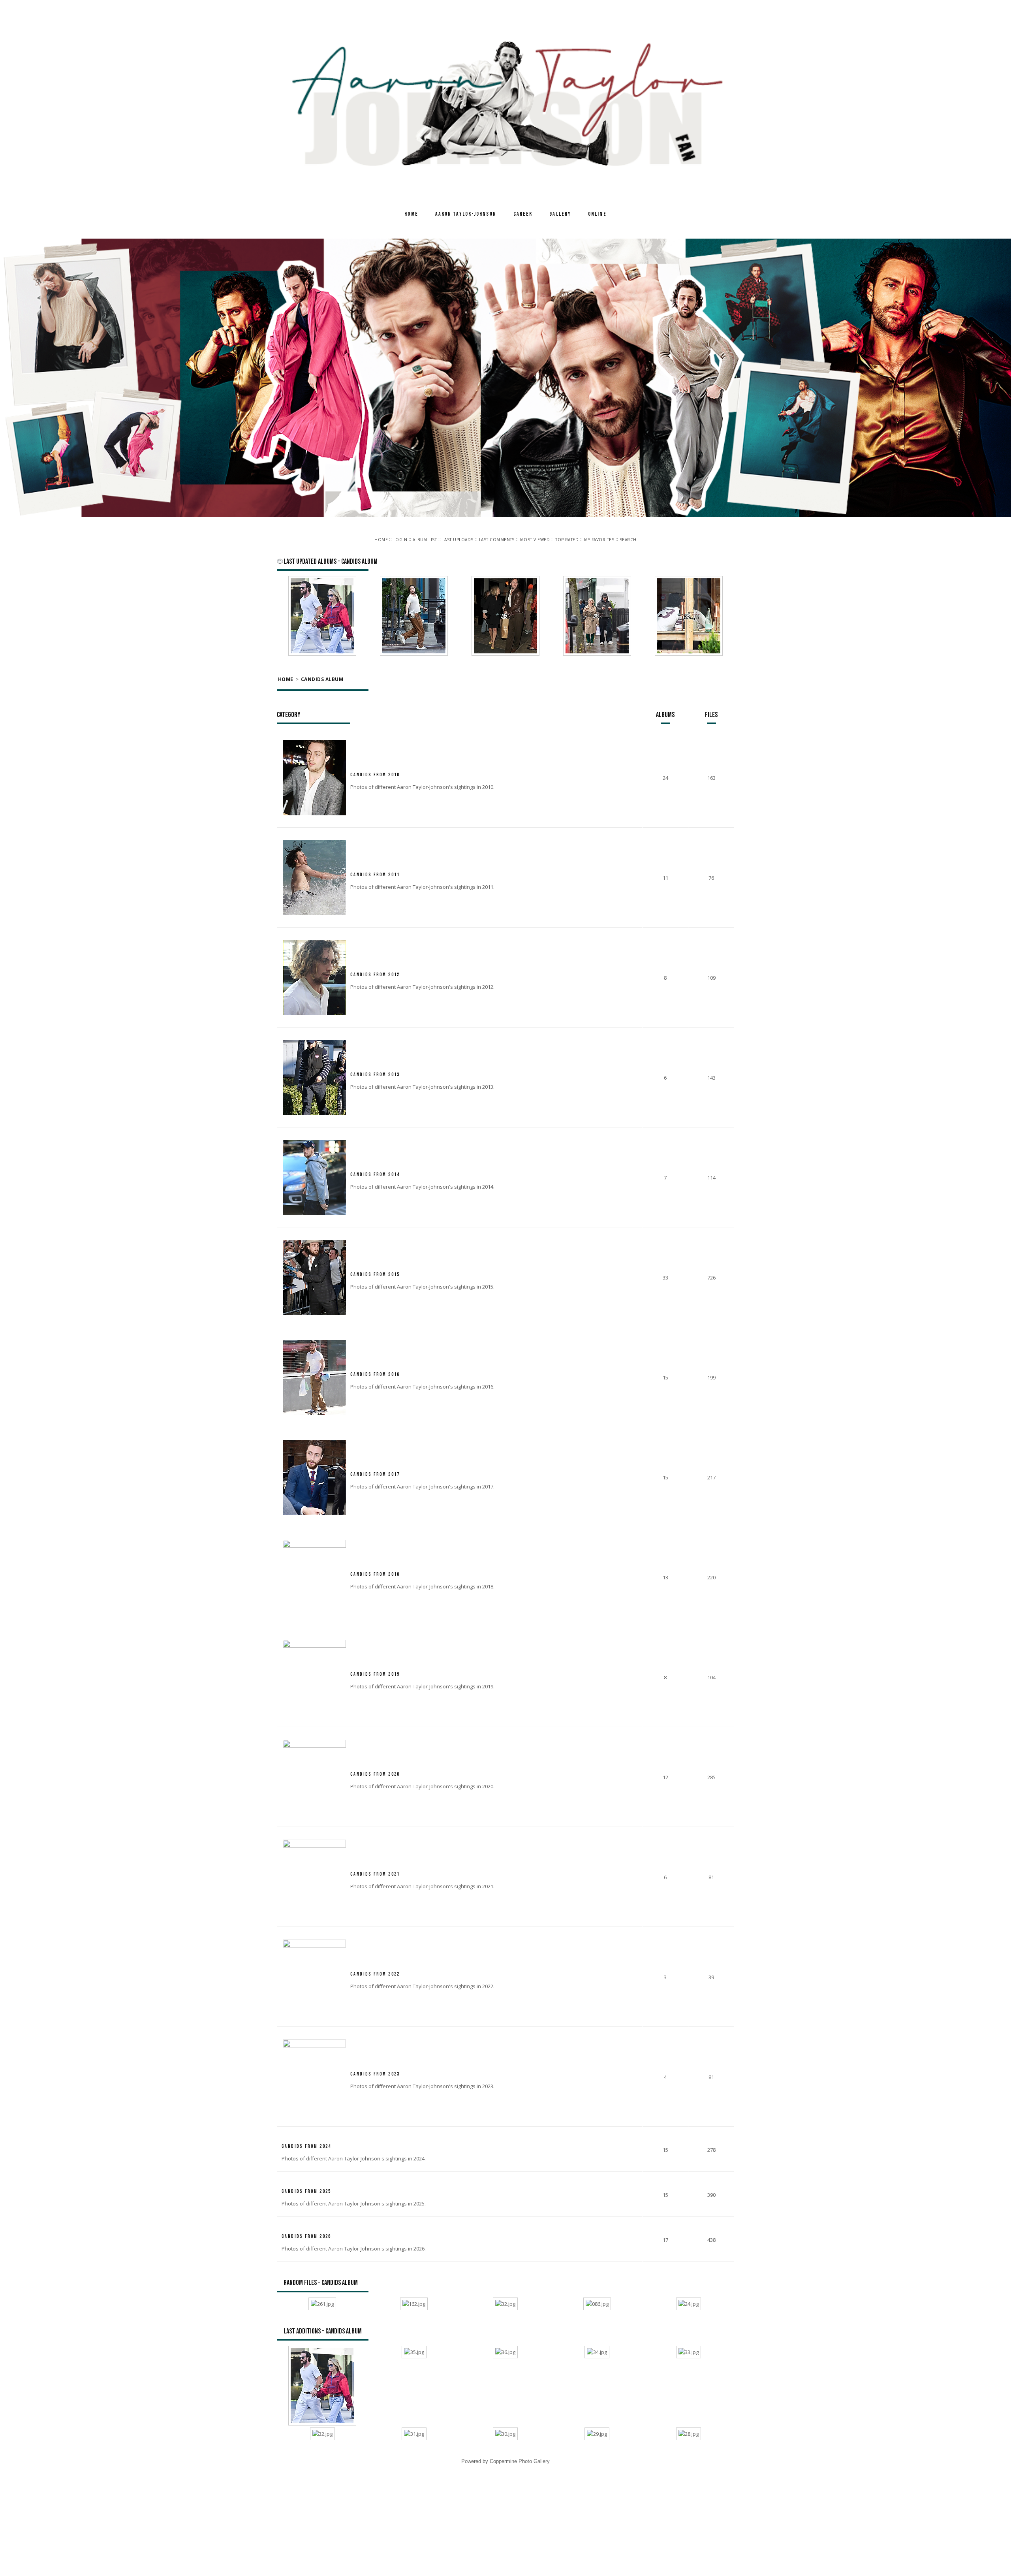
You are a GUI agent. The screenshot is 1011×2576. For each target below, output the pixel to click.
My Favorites (599, 540)
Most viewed (535, 540)
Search (628, 540)
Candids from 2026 (306, 2232)
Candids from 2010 (375, 770)
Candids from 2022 (375, 1969)
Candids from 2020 (375, 1770)
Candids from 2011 (375, 870)
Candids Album (322, 677)
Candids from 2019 (375, 1670)
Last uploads (458, 540)
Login (400, 540)
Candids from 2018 (375, 1570)
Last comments (497, 540)
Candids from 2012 (375, 970)
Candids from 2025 (306, 2187)
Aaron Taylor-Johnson (466, 214)
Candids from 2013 (375, 1070)
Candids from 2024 (306, 2142)
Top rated (567, 540)
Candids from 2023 (375, 2069)
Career (523, 214)
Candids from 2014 (375, 1170)
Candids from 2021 (375, 1869)
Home (411, 214)
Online (597, 214)
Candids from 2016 (375, 1370)
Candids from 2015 (375, 1270)
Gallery (560, 214)
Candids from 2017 (375, 1470)
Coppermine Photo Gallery (520, 2457)
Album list (425, 540)
